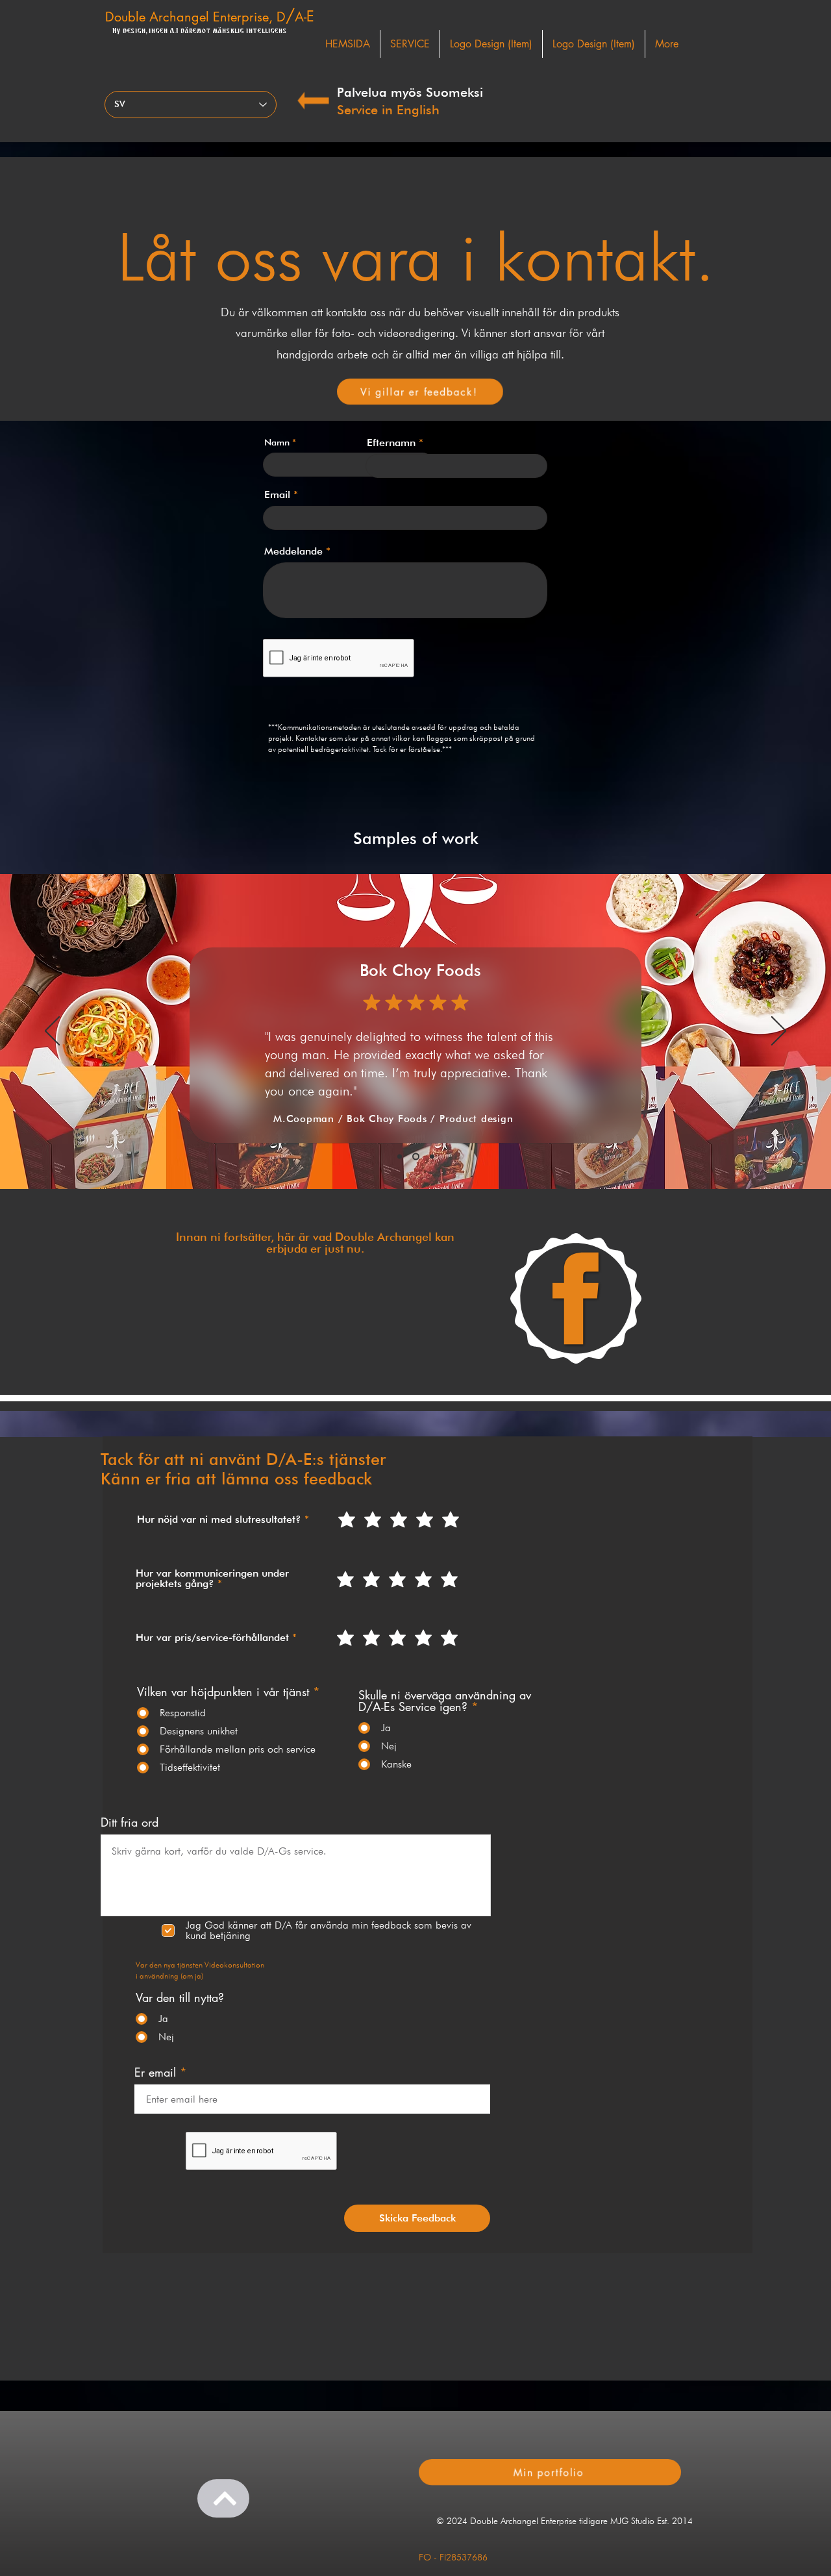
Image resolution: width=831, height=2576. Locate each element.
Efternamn (391, 443)
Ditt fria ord (130, 1822)
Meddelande (293, 551)
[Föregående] (52, 1032)
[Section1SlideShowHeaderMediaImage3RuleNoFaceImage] (432, 1157)
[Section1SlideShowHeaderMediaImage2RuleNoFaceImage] (416, 1157)
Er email (155, 2072)
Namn (277, 442)
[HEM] (223, 2498)
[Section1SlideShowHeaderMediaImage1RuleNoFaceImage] (400, 1157)
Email (277, 495)
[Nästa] (779, 1032)
